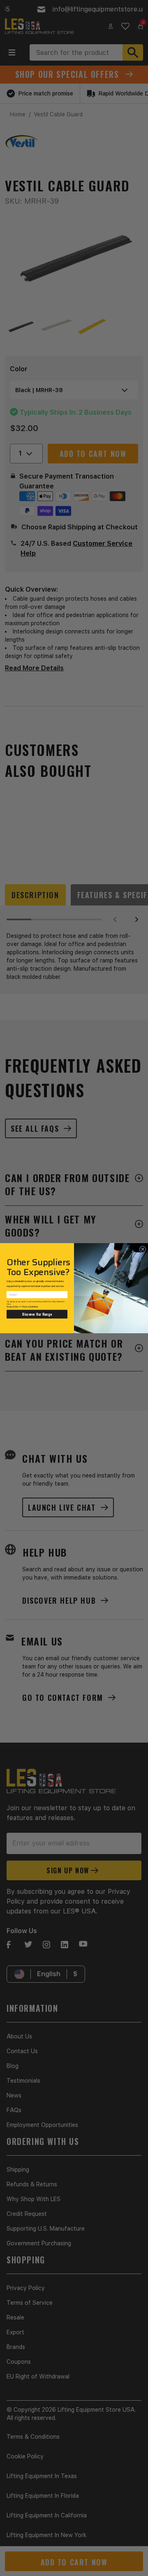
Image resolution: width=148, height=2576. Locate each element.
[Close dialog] (143, 1249)
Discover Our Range (37, 1314)
